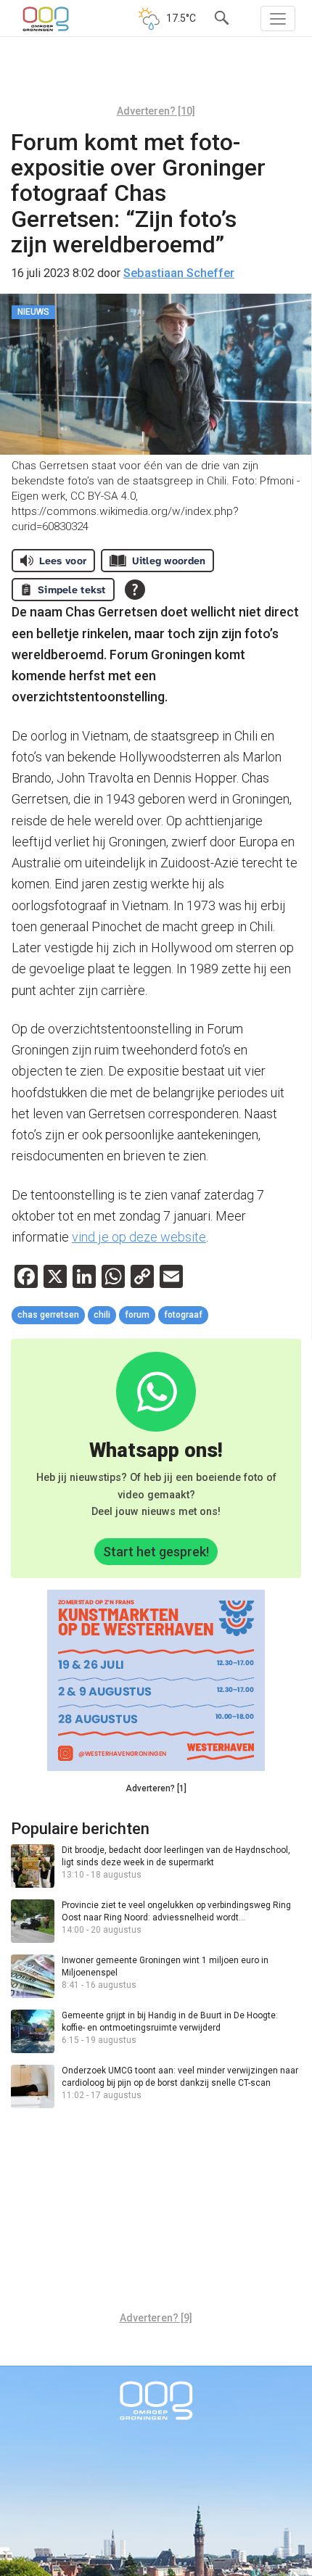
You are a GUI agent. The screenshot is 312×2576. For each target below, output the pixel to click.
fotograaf (183, 1315)
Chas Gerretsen (48, 1315)
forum (137, 1315)
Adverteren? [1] (156, 1788)
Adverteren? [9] (156, 2318)
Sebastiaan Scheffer (179, 273)
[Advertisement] (156, 76)
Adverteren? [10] (156, 111)
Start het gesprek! (156, 1552)
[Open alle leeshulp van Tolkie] (135, 590)
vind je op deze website (139, 1237)
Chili (102, 1315)
